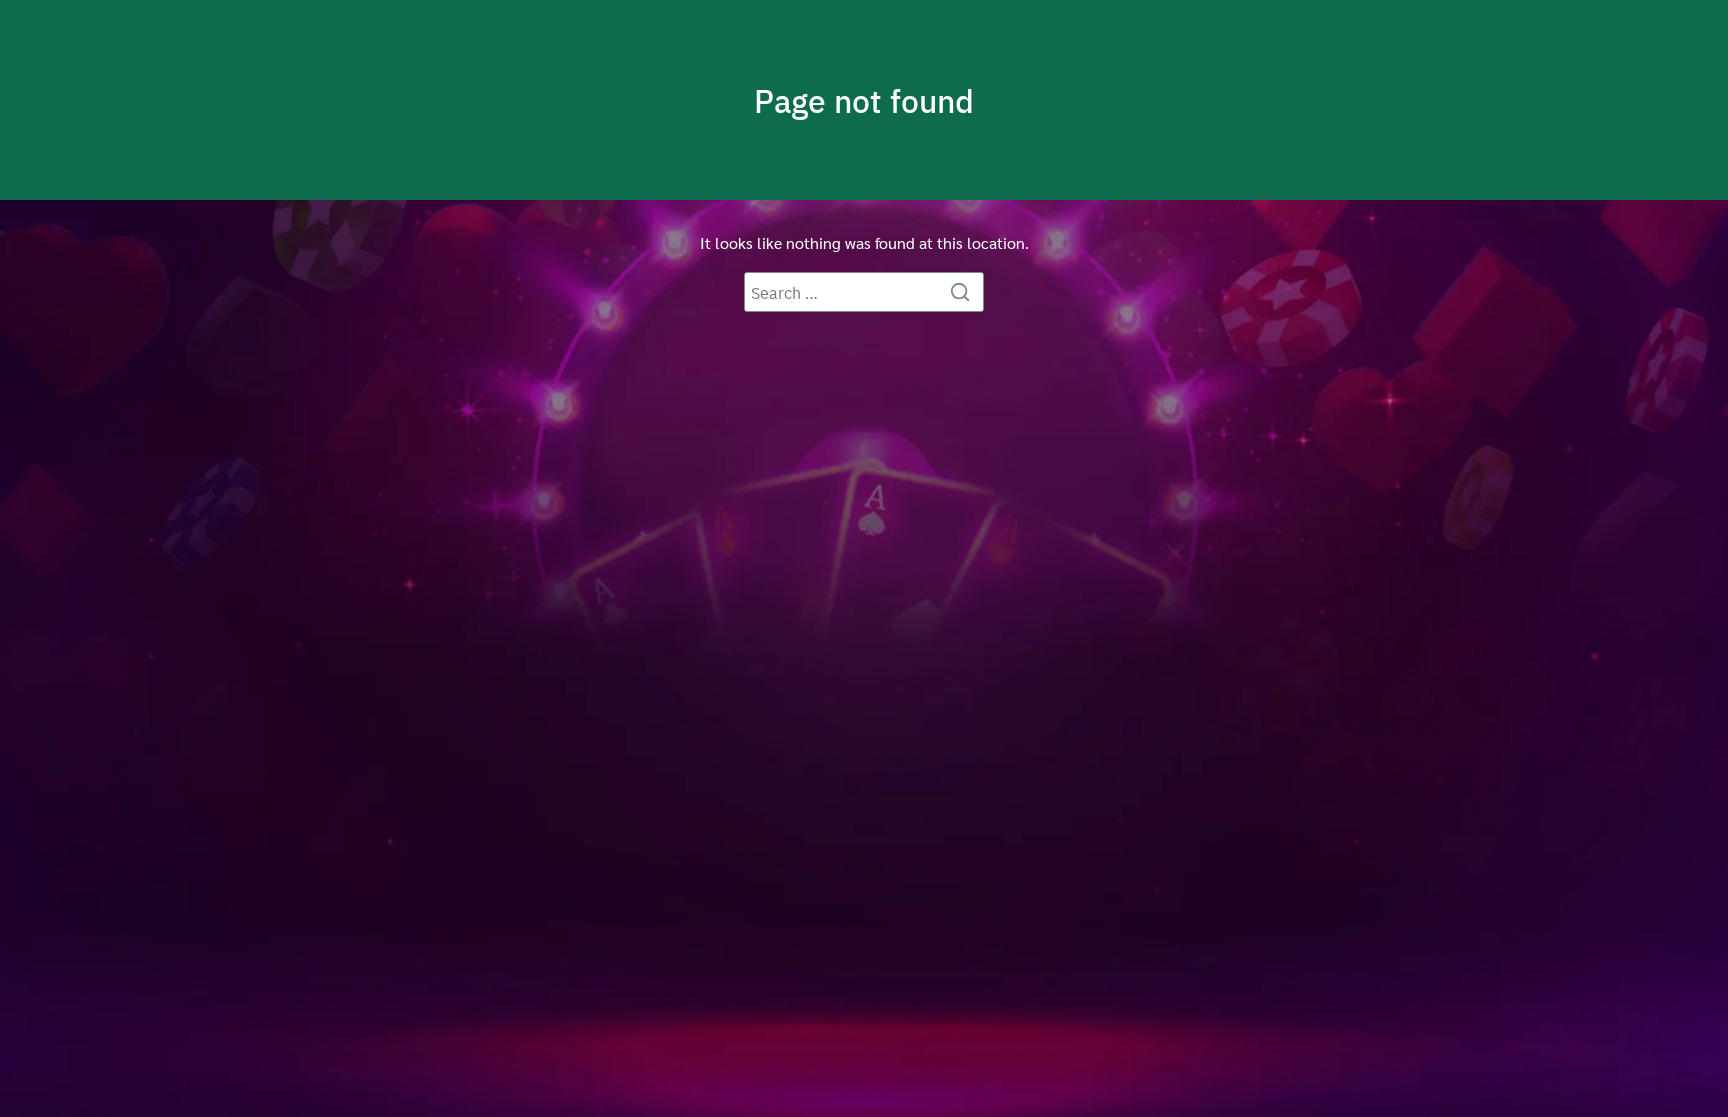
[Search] (964, 292)
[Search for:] (864, 292)
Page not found (864, 100)
